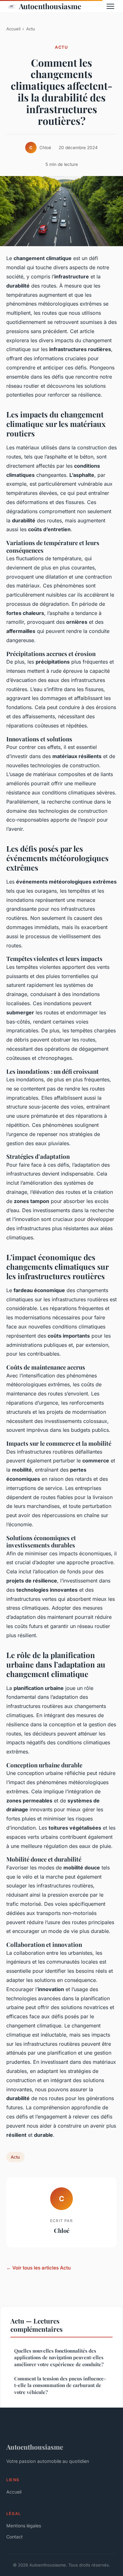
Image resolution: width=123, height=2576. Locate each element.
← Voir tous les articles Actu (38, 2268)
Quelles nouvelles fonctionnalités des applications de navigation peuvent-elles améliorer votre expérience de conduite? (59, 2357)
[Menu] (110, 6)
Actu (31, 29)
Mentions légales (24, 2526)
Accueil (13, 29)
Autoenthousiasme (50, 6)
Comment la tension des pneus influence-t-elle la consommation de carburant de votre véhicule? (60, 2385)
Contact (15, 2537)
